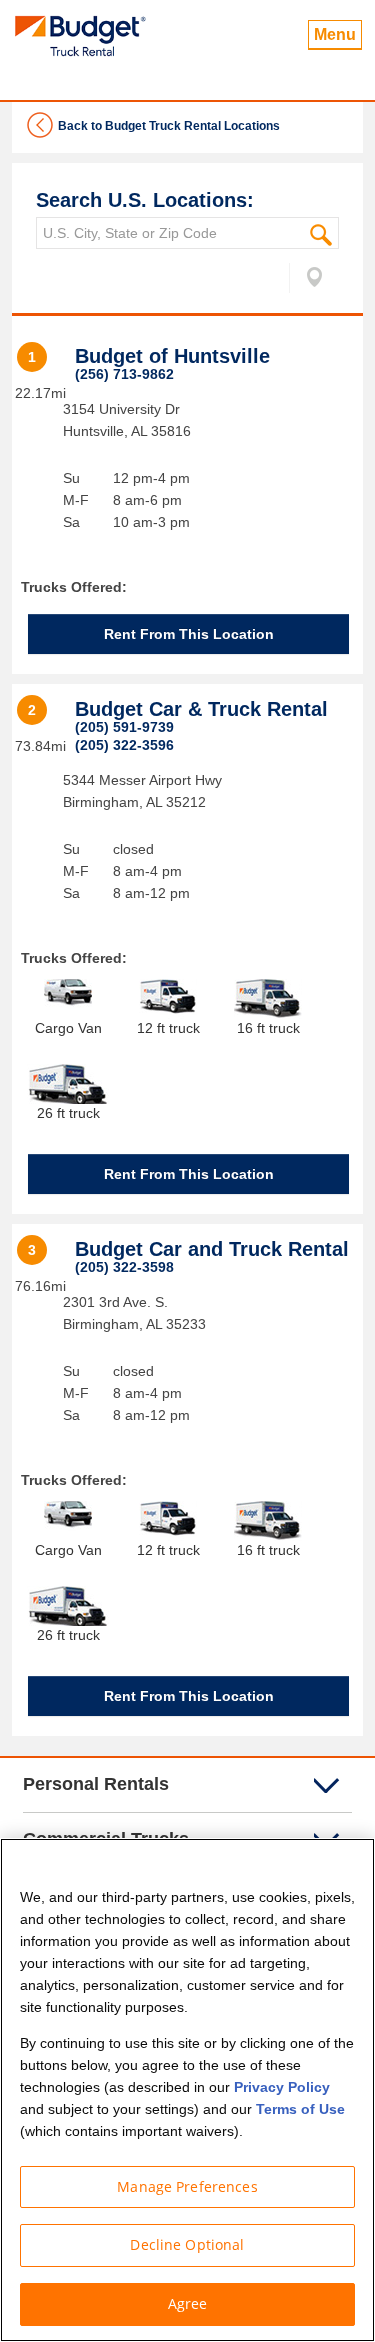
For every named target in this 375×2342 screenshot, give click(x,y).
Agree (188, 2303)
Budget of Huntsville (172, 356)
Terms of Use (300, 2109)
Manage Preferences (187, 2186)
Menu (335, 34)
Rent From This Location (189, 634)
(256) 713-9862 (124, 374)
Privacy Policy (282, 2087)
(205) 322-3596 (124, 745)
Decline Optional (187, 2244)
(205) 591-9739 (124, 727)
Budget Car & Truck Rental (201, 709)
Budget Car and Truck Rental (212, 1249)
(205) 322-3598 (124, 1267)
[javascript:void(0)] (306, 281)
